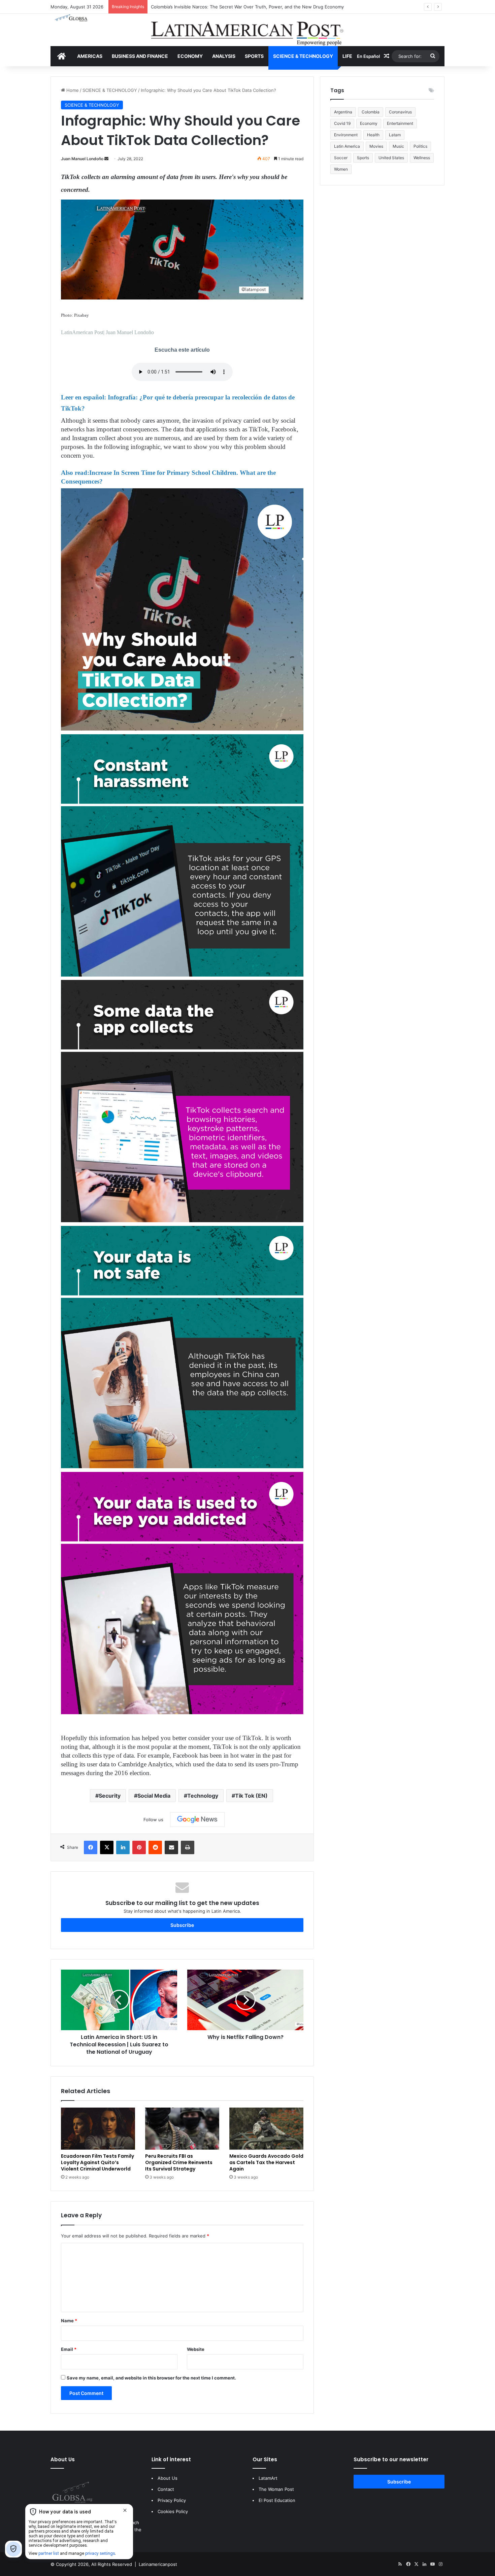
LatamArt (268, 2478)
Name (69, 2321)
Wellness (422, 158)
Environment (346, 135)
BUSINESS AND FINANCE (140, 56)
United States (391, 158)
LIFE (347, 56)
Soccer (341, 158)
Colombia (371, 112)
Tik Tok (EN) (251, 1796)
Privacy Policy (172, 2500)
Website (196, 2349)
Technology (203, 1796)
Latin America (347, 146)
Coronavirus (400, 112)
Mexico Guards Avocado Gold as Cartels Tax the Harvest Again (266, 2162)
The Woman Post (276, 2489)
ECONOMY (190, 56)
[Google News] (197, 1820)
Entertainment (400, 123)
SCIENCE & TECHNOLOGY (303, 56)
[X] (107, 1847)
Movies (376, 146)
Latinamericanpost (158, 2564)
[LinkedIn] (123, 1847)
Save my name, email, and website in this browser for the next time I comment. (151, 2378)
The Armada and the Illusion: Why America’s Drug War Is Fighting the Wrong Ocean (238, 7)
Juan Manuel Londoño (82, 159)
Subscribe (182, 1925)
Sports (363, 158)
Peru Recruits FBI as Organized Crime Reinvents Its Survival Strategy (179, 2162)
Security (110, 1796)
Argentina (343, 112)
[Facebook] (91, 1847)
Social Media (154, 1796)
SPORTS (254, 56)
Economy (369, 123)
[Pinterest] (139, 1847)
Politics (420, 146)
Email (69, 2349)
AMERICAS (90, 56)
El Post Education (277, 2500)
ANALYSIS (224, 56)
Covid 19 (342, 123)
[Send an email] (106, 159)
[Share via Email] (171, 1847)
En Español (368, 56)
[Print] (188, 1847)
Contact (166, 2489)
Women (341, 169)
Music (398, 146)
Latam (395, 135)
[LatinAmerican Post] (247, 30)
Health (373, 135)
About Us (168, 2478)
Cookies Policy (173, 2511)
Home (72, 90)
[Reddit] (155, 1847)
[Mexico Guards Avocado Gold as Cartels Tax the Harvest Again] (266, 2129)
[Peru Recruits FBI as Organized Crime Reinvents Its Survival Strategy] (182, 2129)
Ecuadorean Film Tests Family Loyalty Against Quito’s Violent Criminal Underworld (97, 2162)
